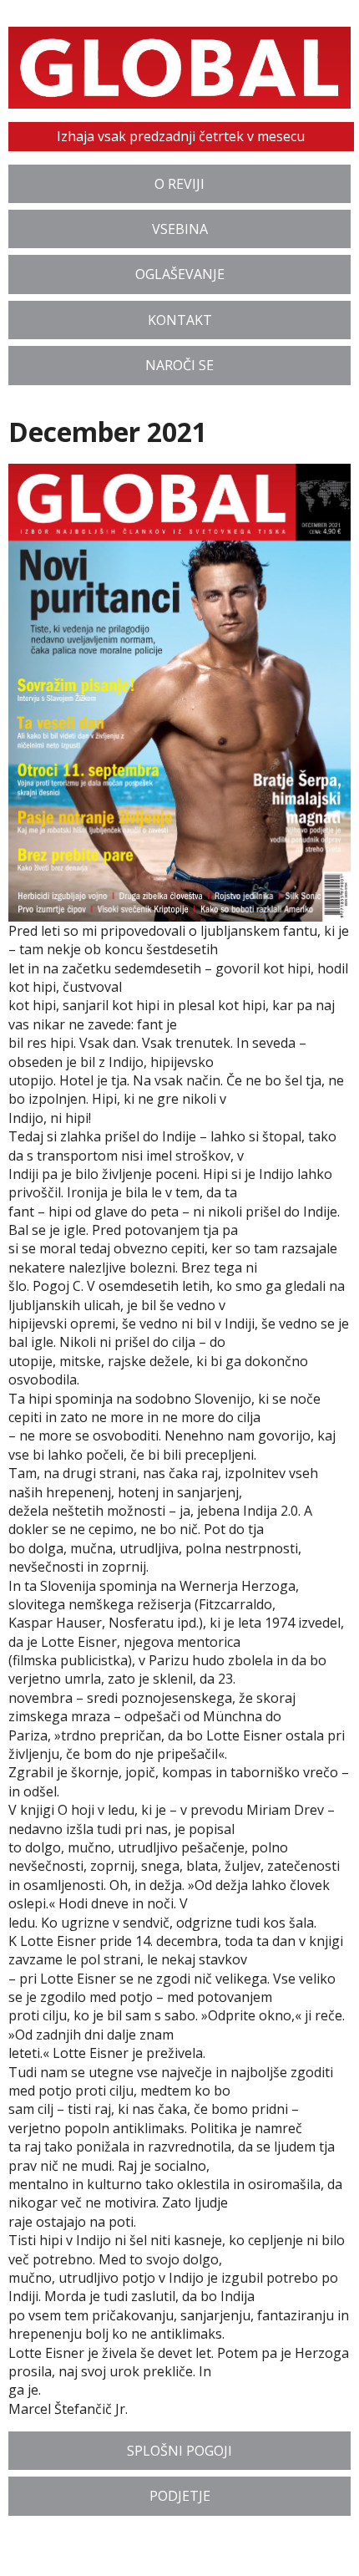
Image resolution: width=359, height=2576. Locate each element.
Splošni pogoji (179, 2451)
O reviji (179, 184)
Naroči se (179, 365)
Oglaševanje (180, 274)
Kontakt (180, 320)
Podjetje (180, 2496)
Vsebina (180, 229)
